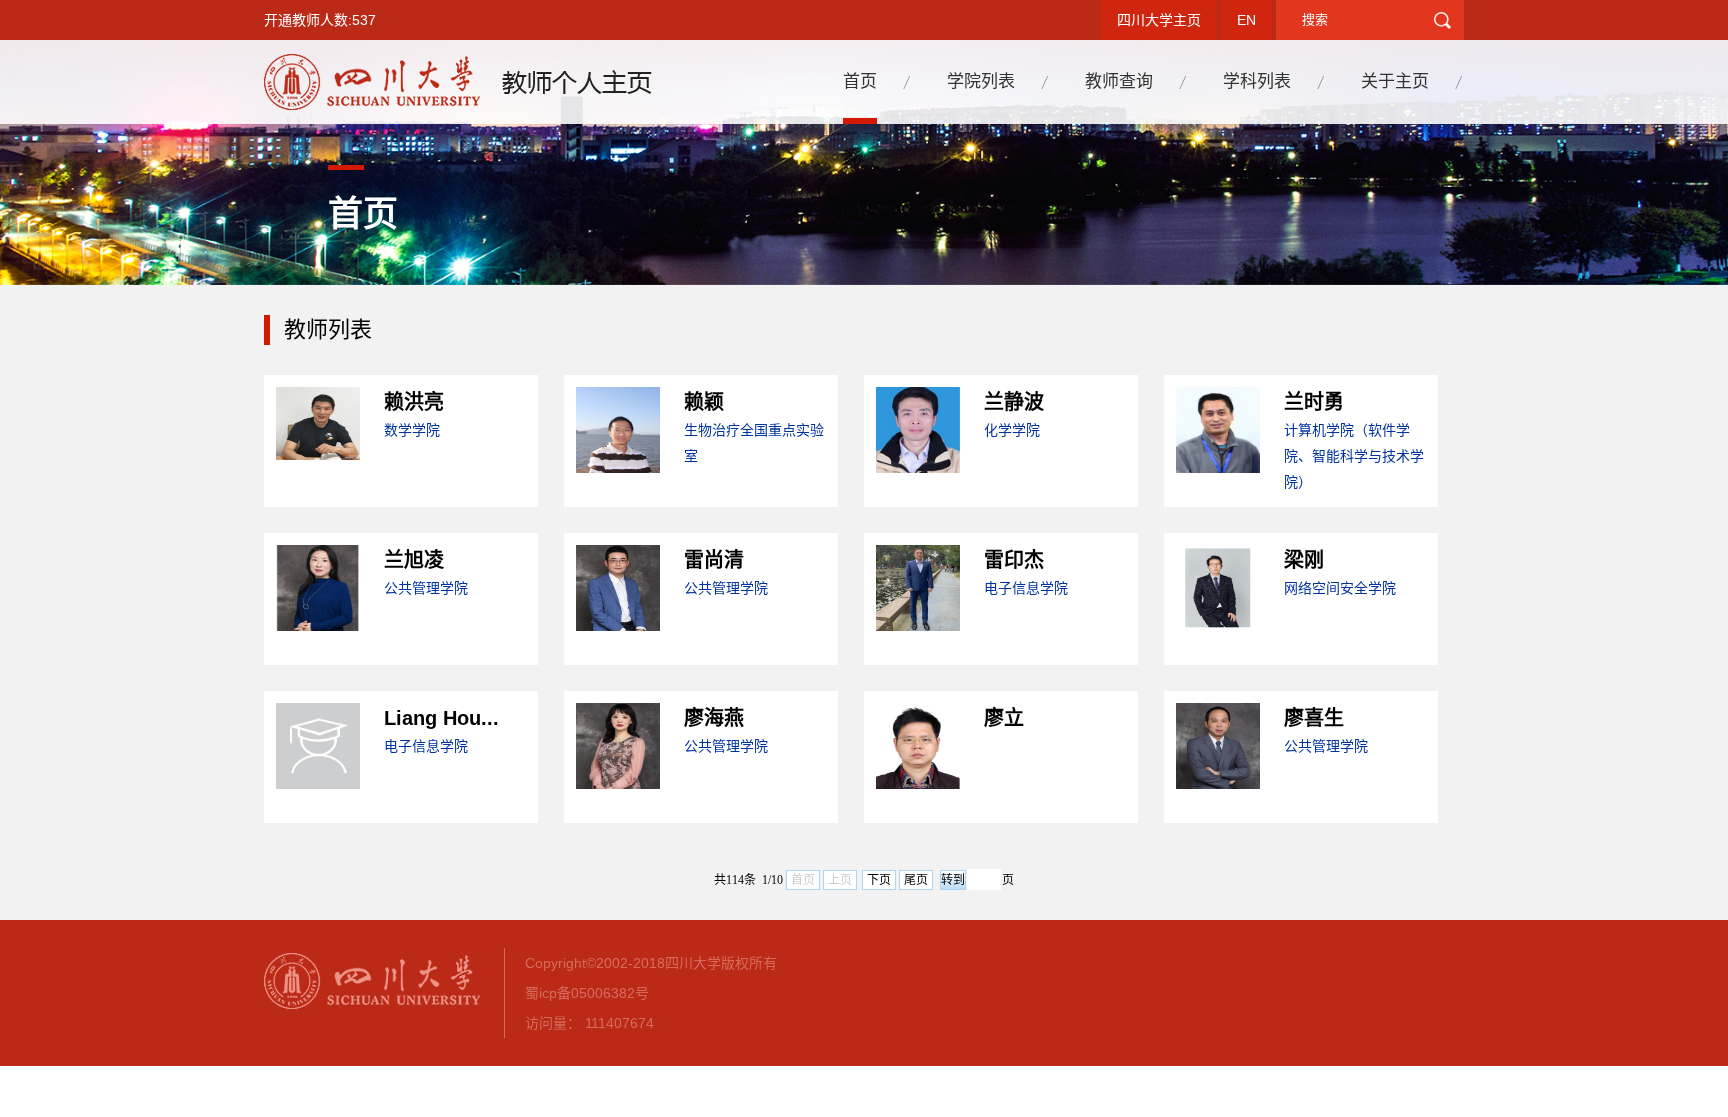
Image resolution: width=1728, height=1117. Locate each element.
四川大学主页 (1159, 20)
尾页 (916, 880)
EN (1246, 20)
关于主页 (1395, 81)
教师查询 (1119, 81)
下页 (879, 880)
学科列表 (1257, 81)
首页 (860, 81)
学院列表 (981, 81)
